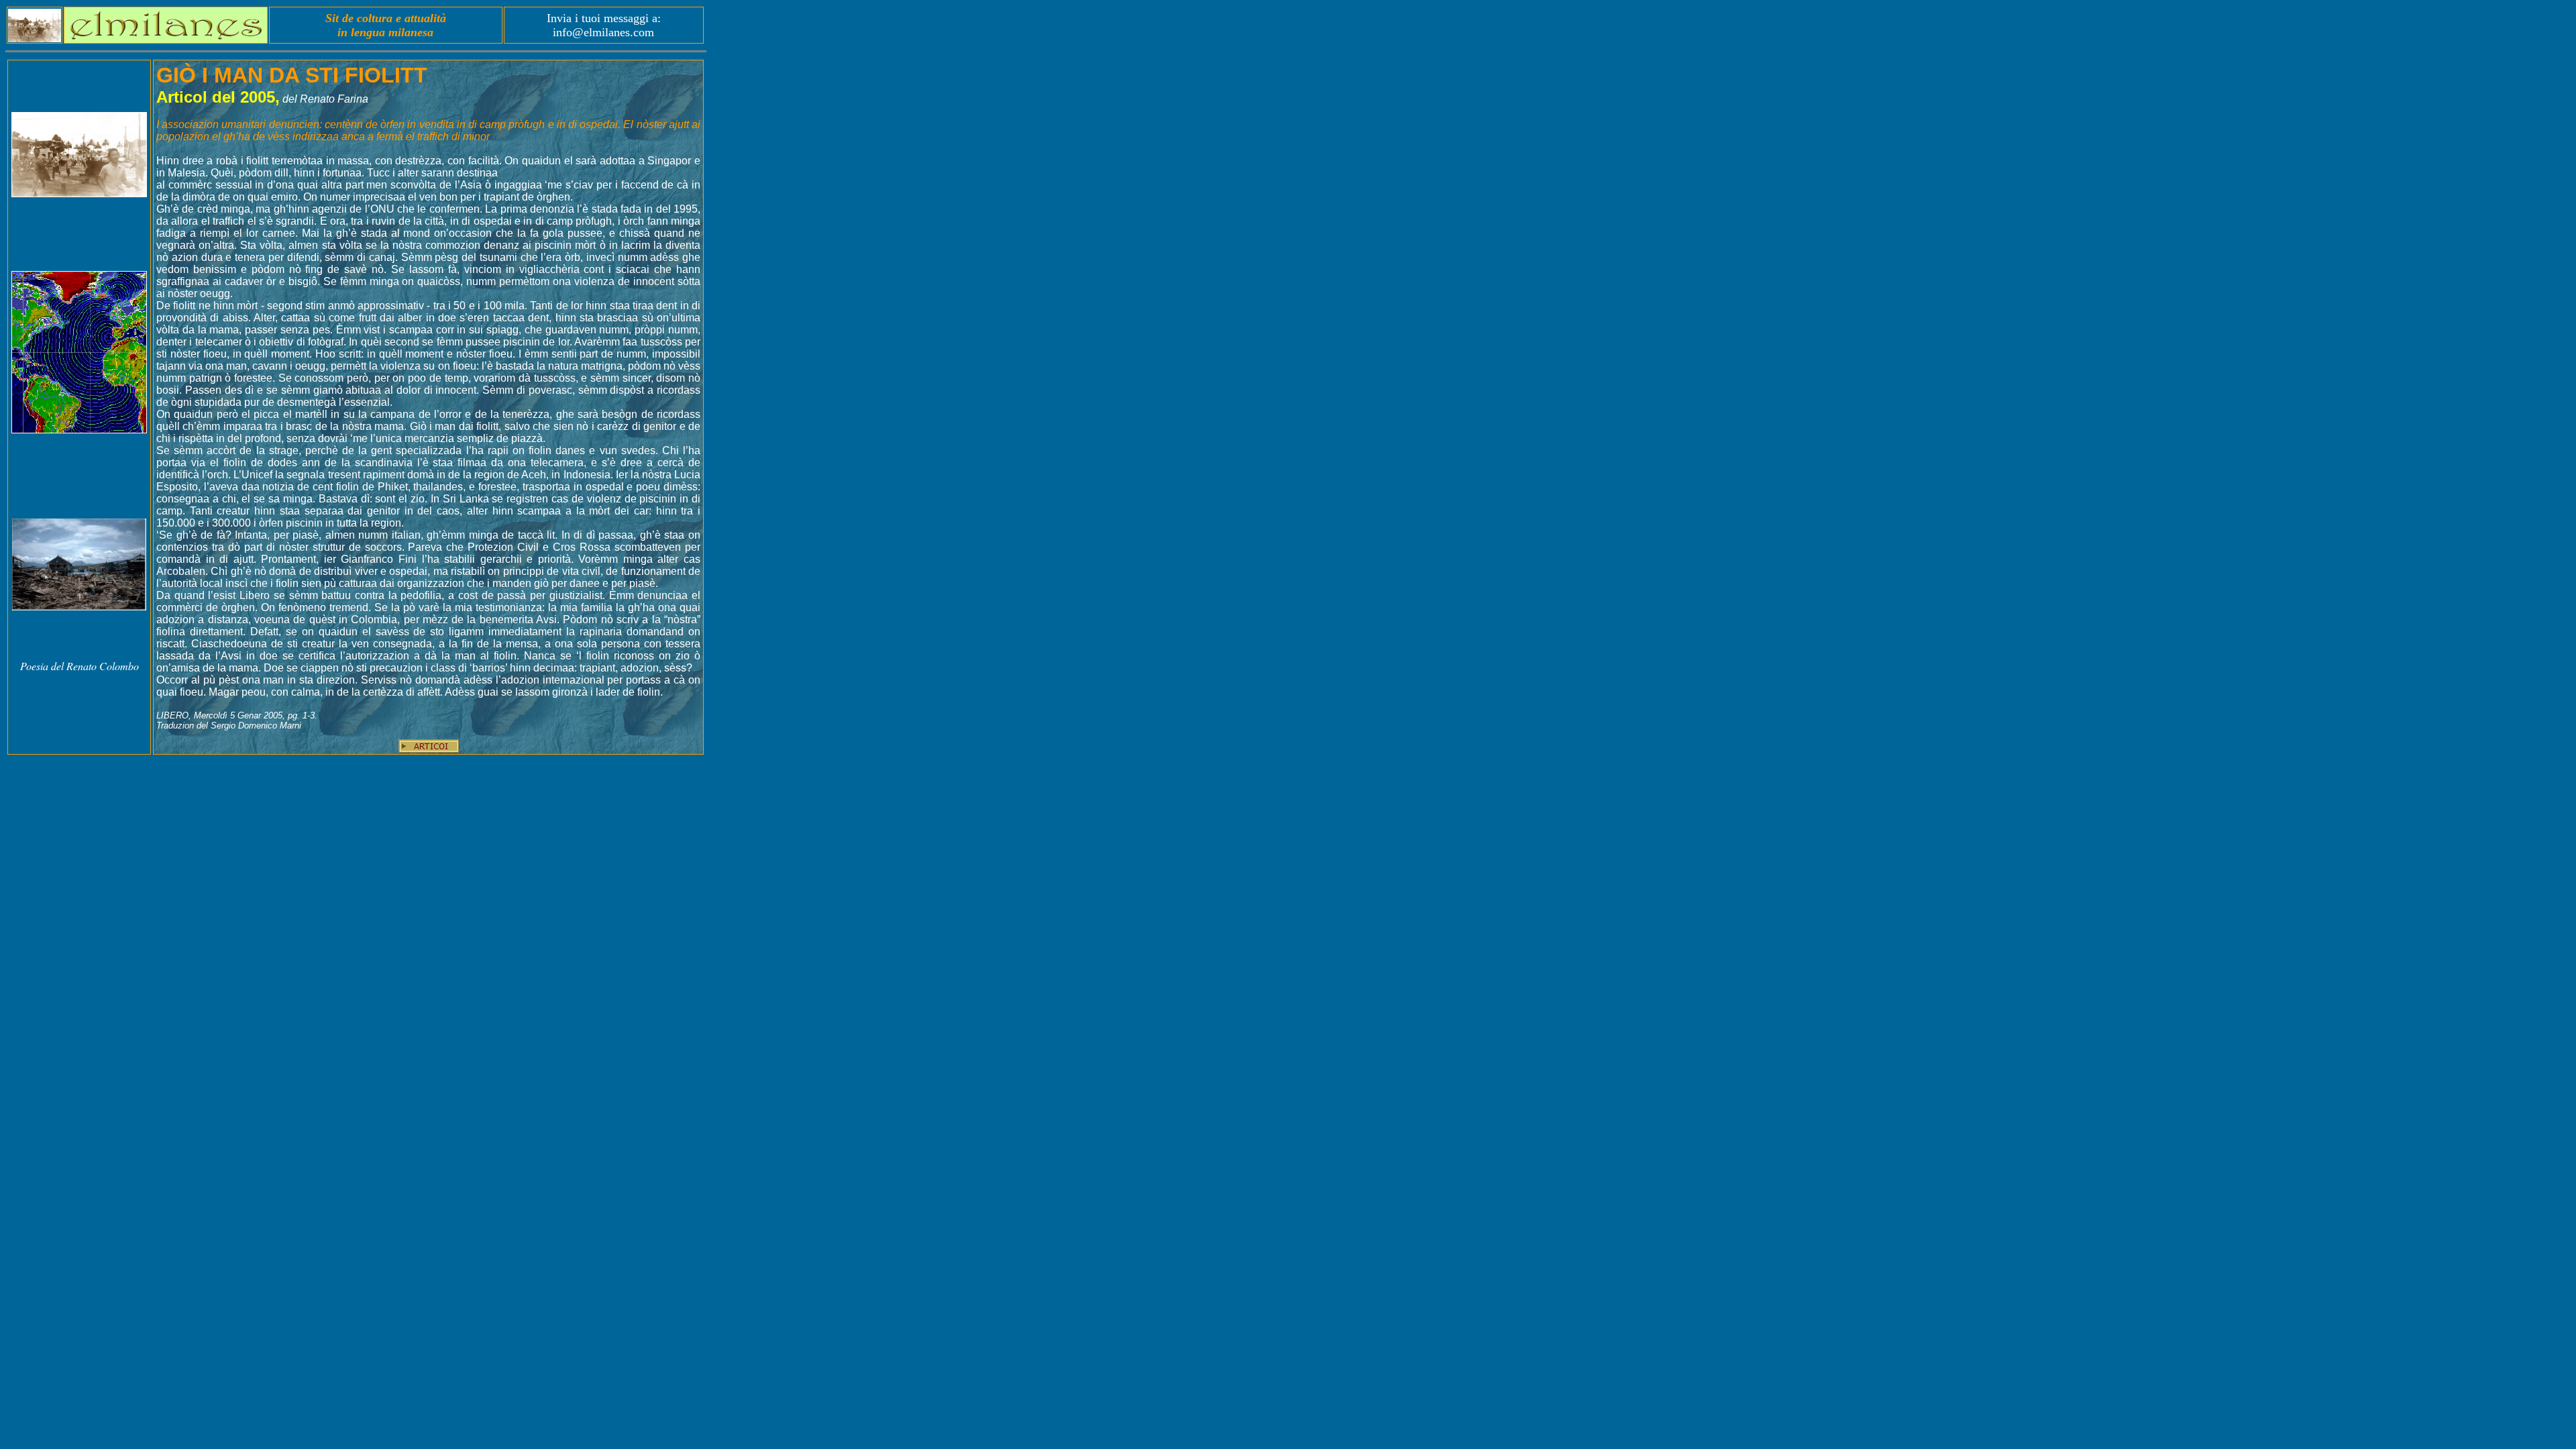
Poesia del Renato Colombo (79, 666)
